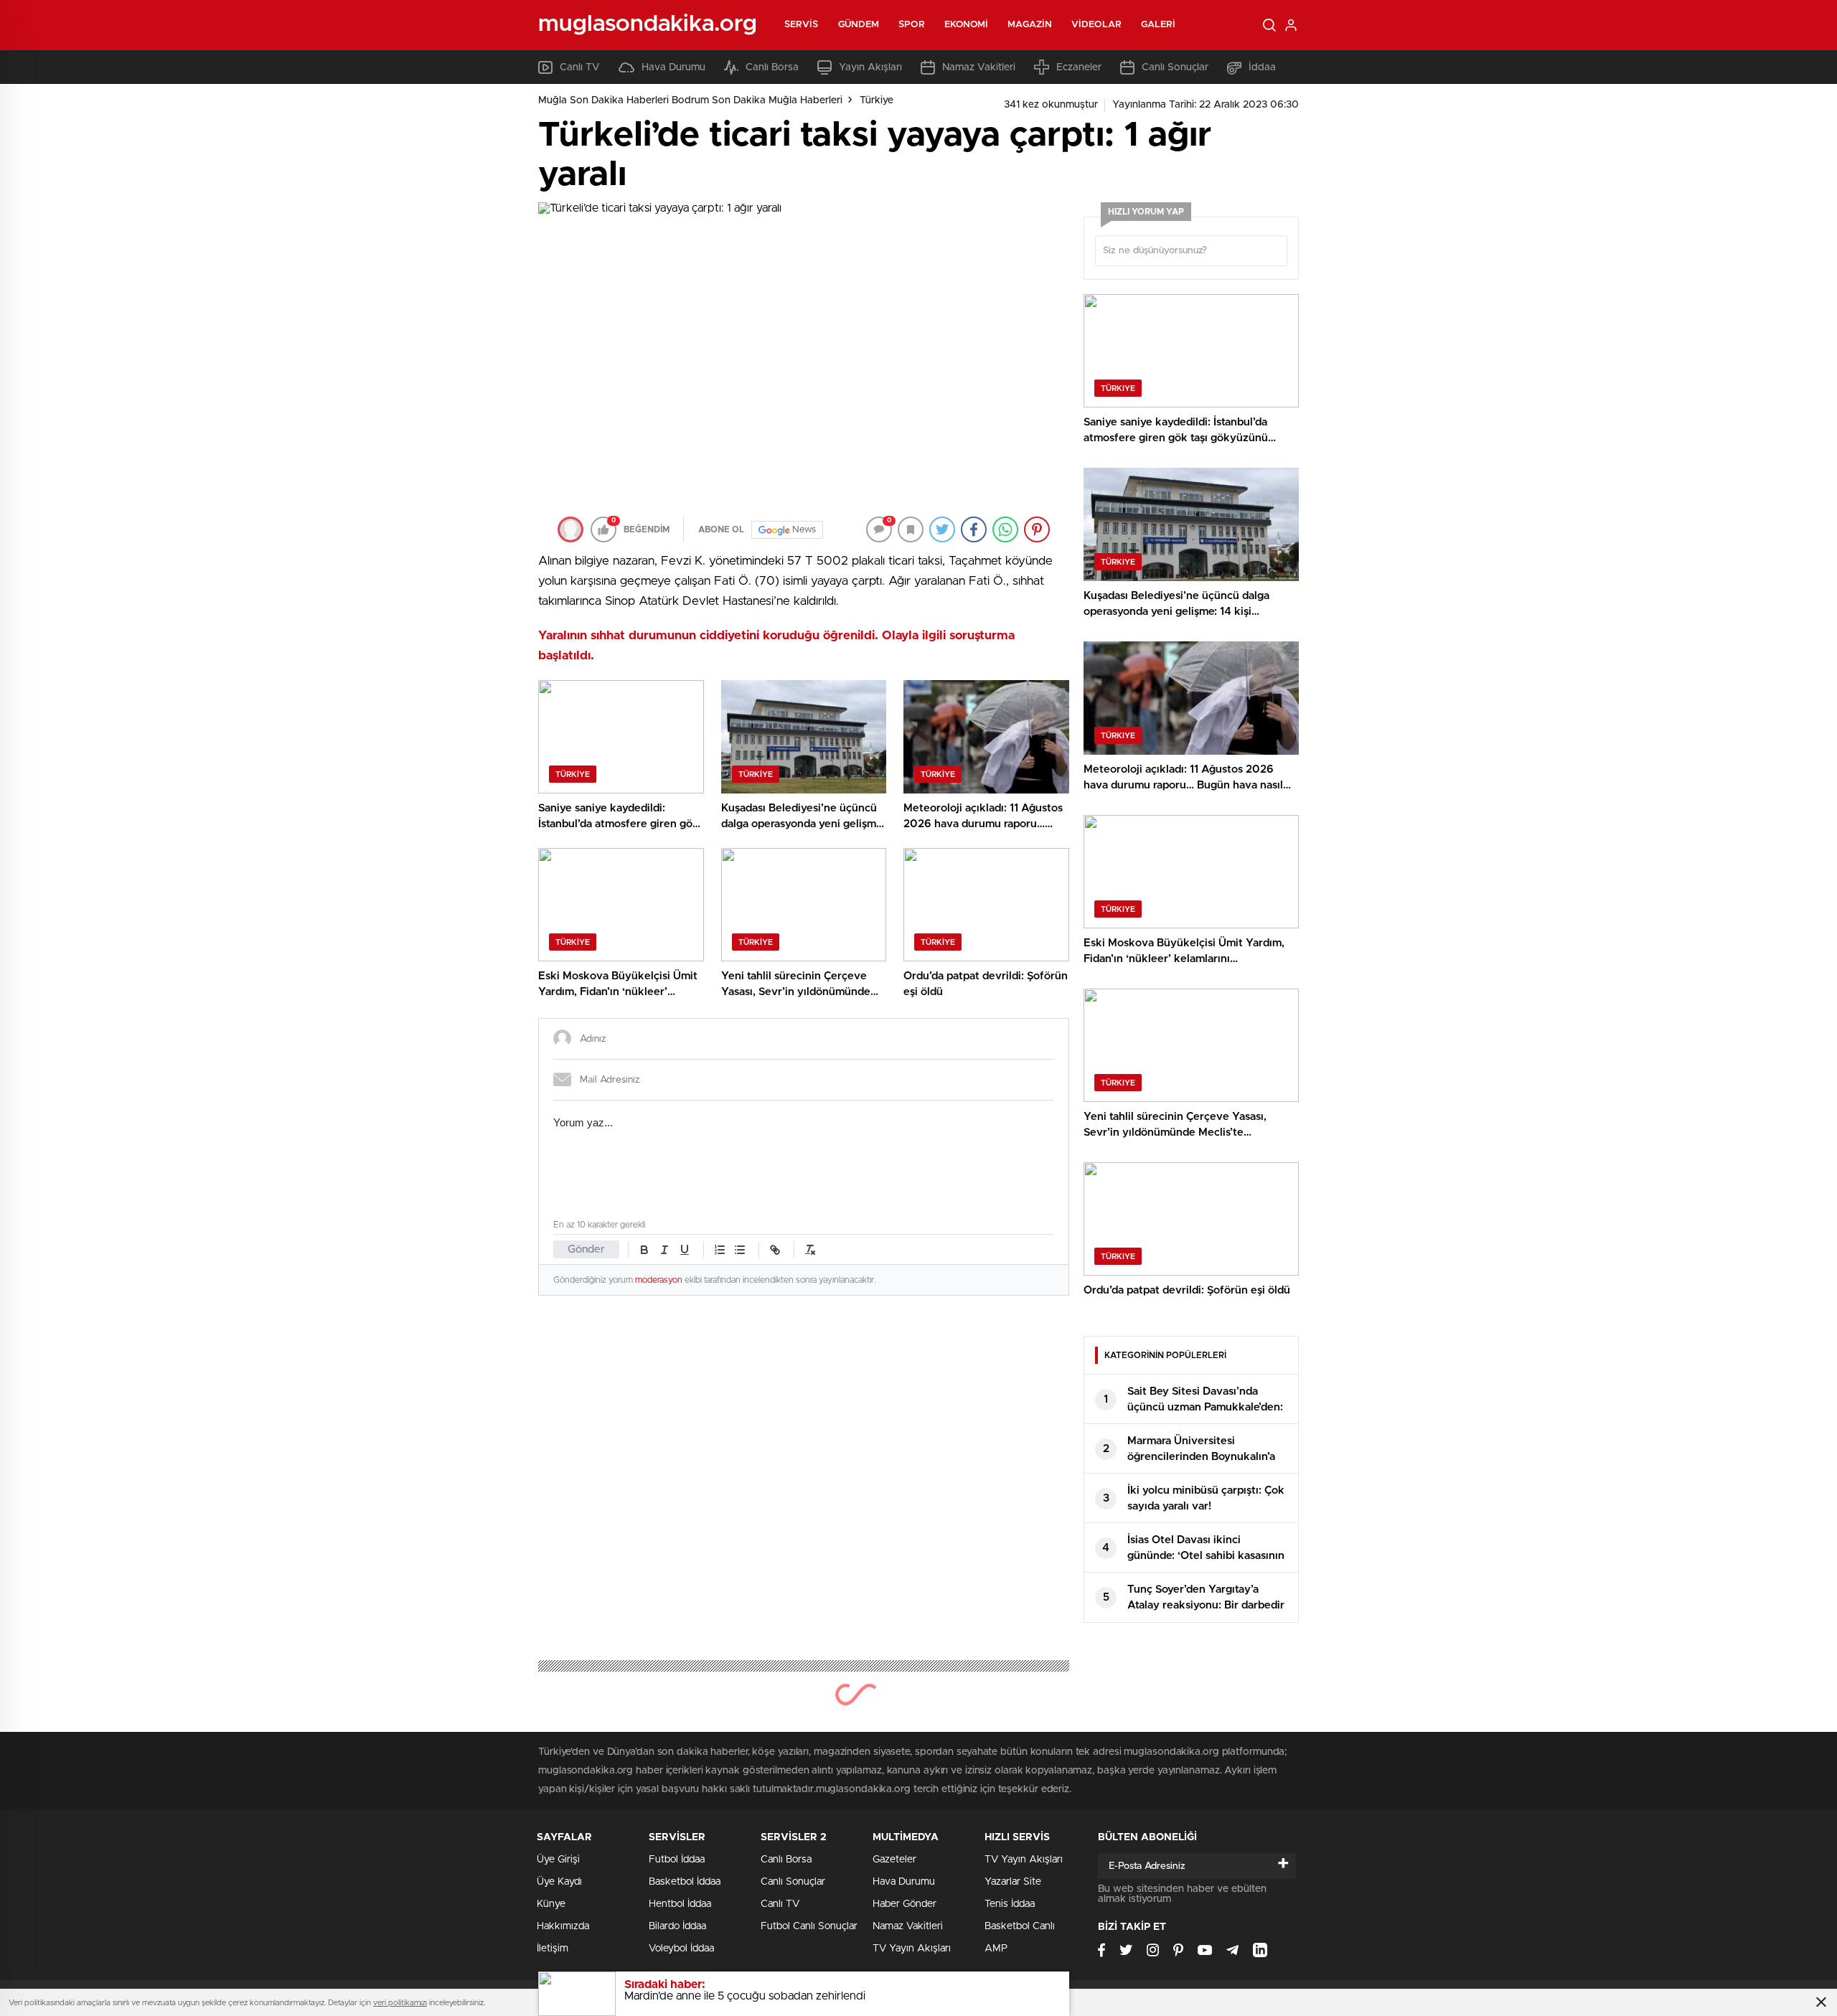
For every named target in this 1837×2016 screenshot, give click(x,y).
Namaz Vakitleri (979, 67)
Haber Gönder (905, 1904)
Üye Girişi (558, 1860)
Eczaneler (1079, 67)
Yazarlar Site (1013, 1882)
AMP (996, 1949)
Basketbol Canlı (1020, 1926)
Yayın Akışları (870, 67)
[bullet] (740, 1250)
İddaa (1262, 67)
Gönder (586, 1249)
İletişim (553, 1949)
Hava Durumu (673, 67)
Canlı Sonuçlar (1175, 67)
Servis (802, 25)
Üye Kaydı (559, 1882)
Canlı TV (580, 67)
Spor (911, 25)
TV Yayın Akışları (912, 1949)
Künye (551, 1904)
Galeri (1159, 25)
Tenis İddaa (1010, 1904)
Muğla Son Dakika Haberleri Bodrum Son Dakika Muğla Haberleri (690, 100)
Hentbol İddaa (680, 1904)
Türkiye (877, 100)
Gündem (859, 25)
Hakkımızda (563, 1926)
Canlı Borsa (772, 67)
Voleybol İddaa (681, 1949)
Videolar (1096, 25)
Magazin (1030, 25)
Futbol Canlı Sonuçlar (809, 1926)
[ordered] (720, 1250)
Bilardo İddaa (677, 1926)
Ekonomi (967, 25)
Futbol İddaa (677, 1860)
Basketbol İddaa (685, 1882)
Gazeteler (894, 1860)
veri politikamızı (400, 2003)
